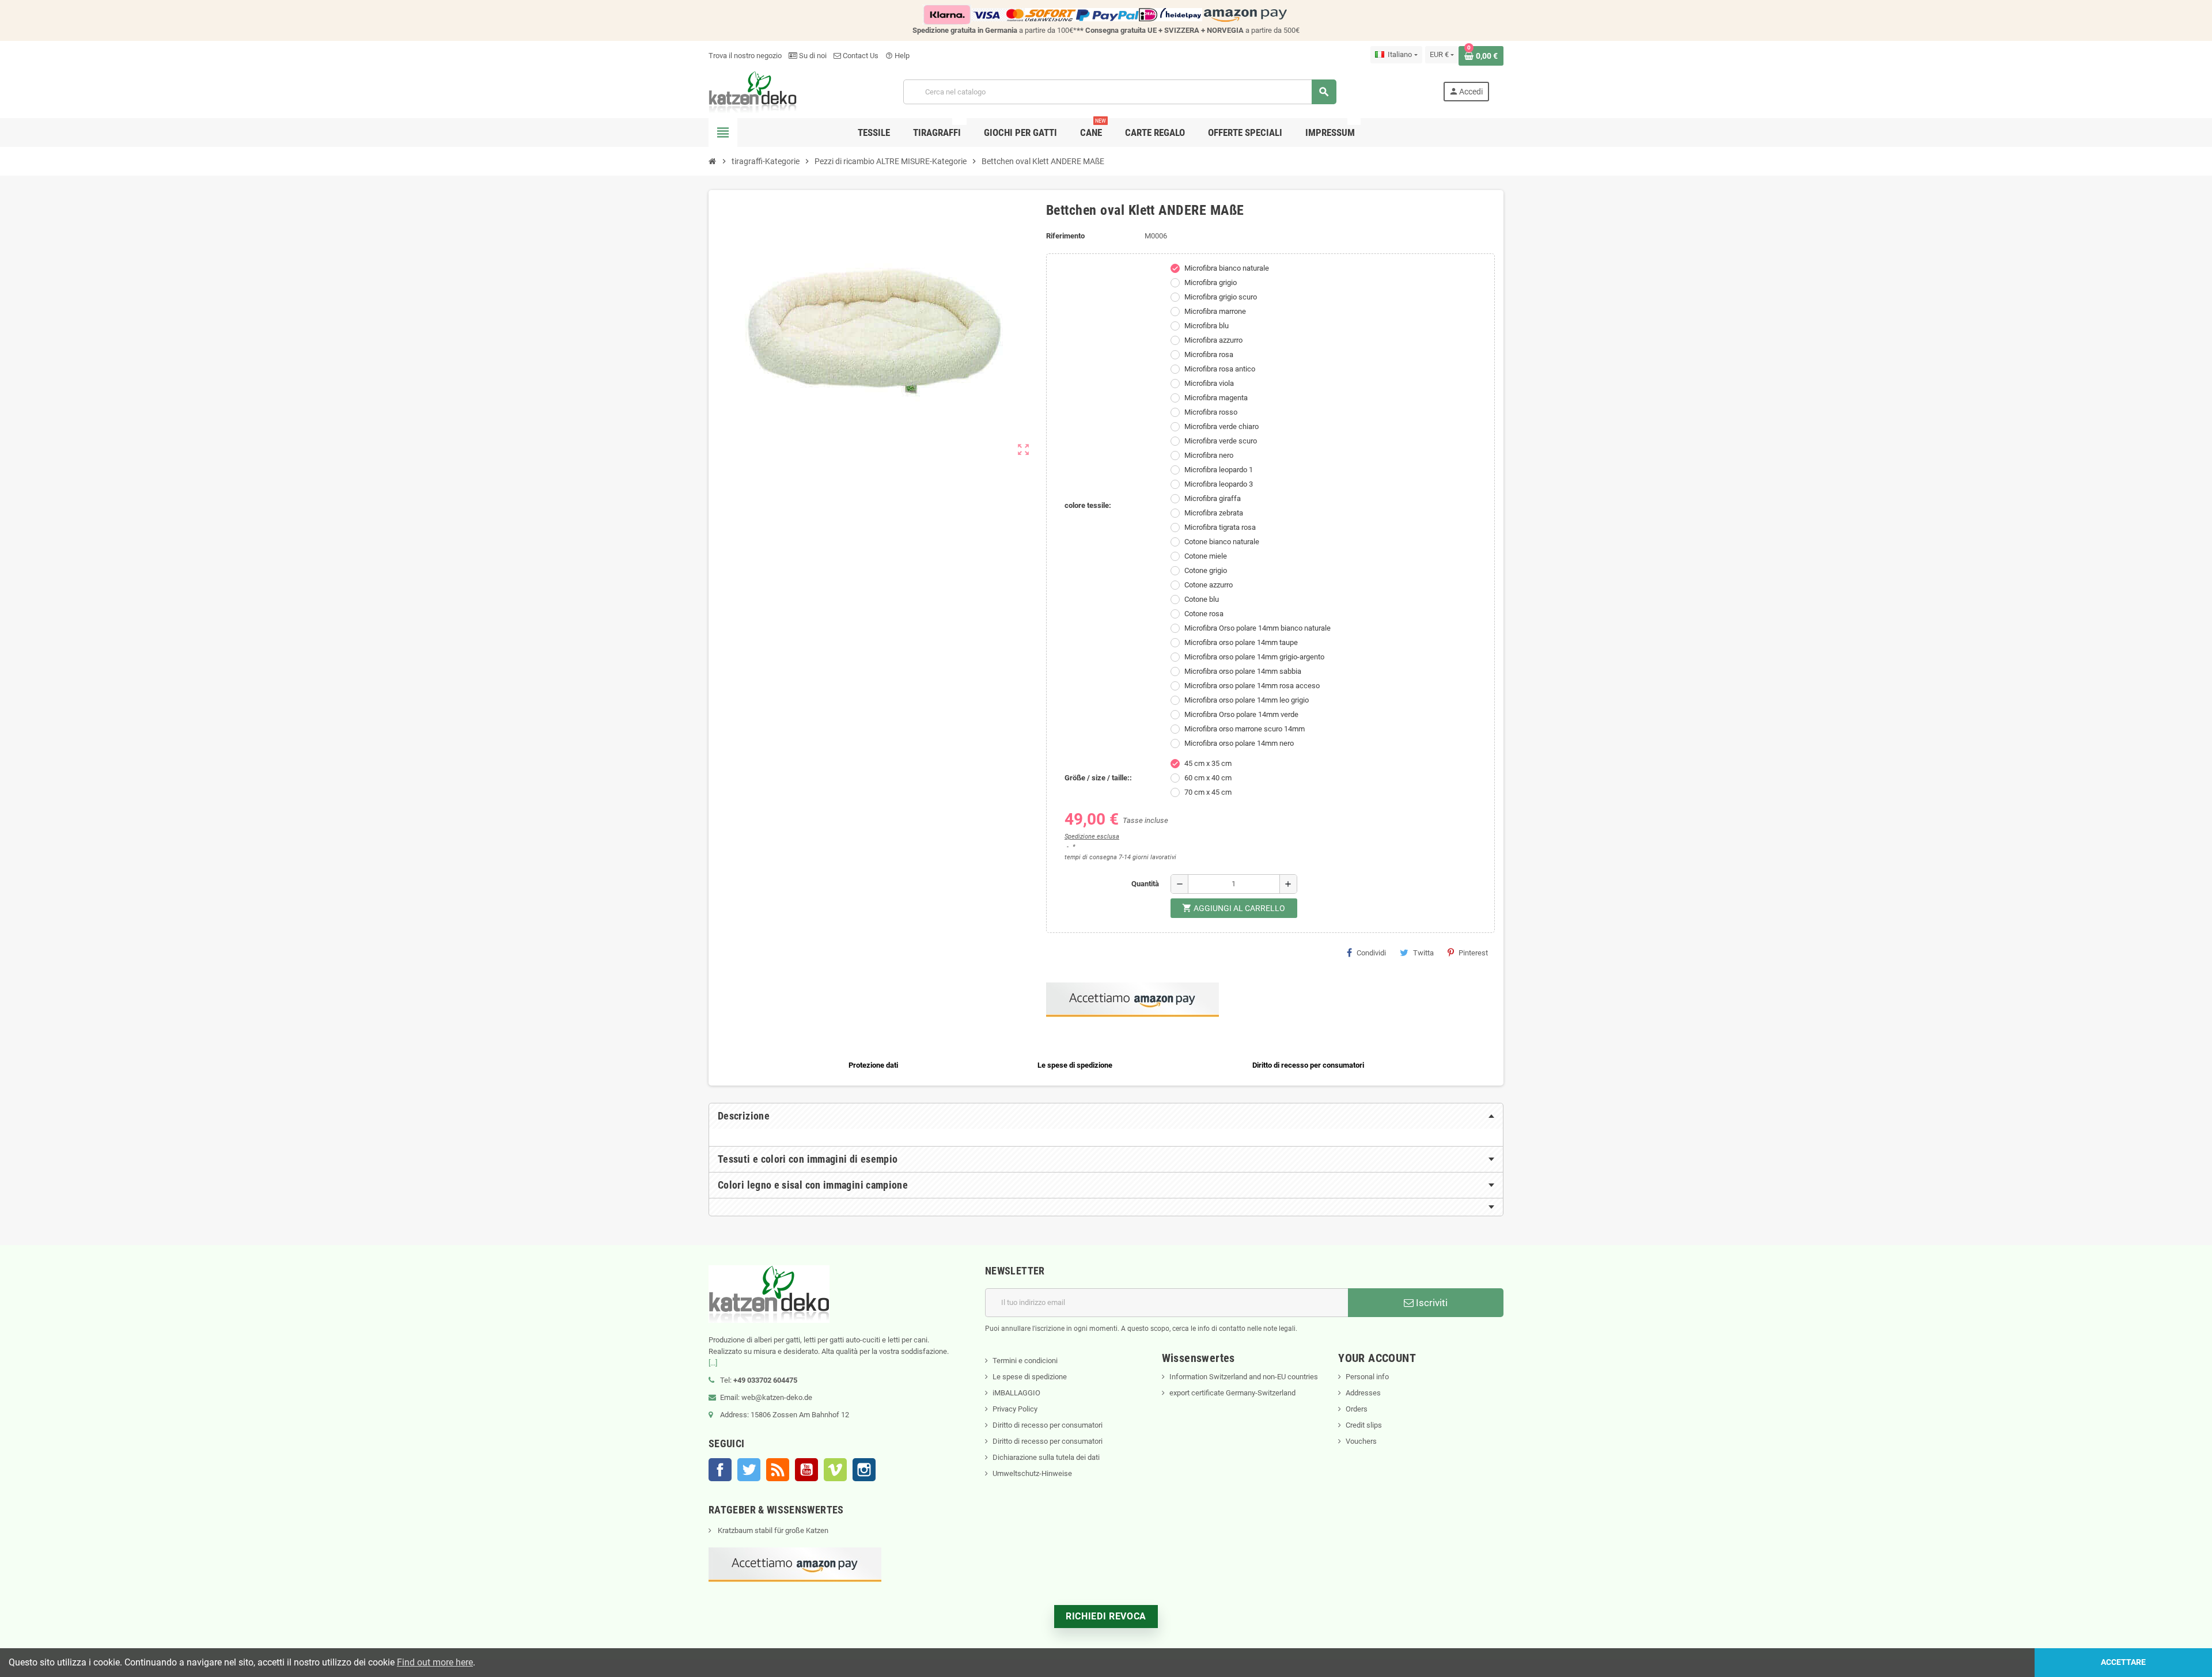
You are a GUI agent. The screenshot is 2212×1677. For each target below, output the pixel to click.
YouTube (806, 1470)
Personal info (1367, 1377)
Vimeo (835, 1470)
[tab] (1106, 1116)
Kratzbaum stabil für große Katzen (772, 1530)
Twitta (1423, 953)
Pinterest (1473, 953)
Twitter (749, 1470)
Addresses (1363, 1393)
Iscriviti (1431, 1303)
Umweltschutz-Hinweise (1032, 1473)
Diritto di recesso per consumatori (1048, 1425)
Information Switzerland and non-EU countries (1244, 1377)
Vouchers (1361, 1441)
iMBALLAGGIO (1016, 1393)
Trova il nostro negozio (745, 56)
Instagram (864, 1470)
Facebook (720, 1470)
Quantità (1145, 884)
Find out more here (435, 1662)
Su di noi (812, 56)
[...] (713, 1363)
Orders (1357, 1409)
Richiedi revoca (1106, 1616)
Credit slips (1364, 1425)
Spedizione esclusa (1092, 836)
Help (897, 56)
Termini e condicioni (1025, 1361)
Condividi (1371, 953)
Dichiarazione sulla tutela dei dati (1046, 1457)
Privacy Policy (1015, 1409)
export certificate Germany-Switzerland (1232, 1393)
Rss (778, 1470)
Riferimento (1065, 236)
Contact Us (860, 56)
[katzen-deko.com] (753, 91)
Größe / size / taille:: (1098, 778)
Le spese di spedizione (1030, 1377)
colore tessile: (1088, 505)
